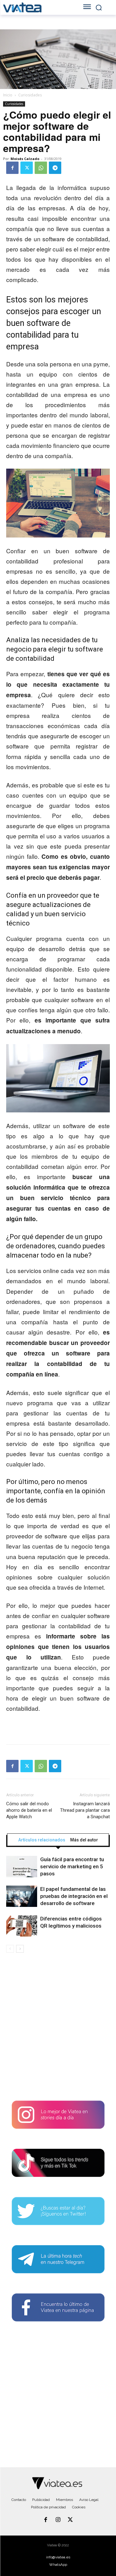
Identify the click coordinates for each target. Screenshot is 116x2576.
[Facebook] (12, 168)
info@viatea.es (58, 2557)
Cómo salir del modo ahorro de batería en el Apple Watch (29, 1810)
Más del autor (84, 1840)
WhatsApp (58, 2565)
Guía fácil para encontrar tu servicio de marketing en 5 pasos (72, 1866)
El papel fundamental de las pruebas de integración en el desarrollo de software (74, 1896)
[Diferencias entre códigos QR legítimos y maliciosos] (22, 1926)
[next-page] (20, 1949)
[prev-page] (10, 1949)
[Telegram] (55, 168)
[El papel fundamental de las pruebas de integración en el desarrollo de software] (22, 1896)
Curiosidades (30, 95)
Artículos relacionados (42, 1840)
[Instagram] (58, 2520)
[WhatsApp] (41, 168)
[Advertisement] (58, 2029)
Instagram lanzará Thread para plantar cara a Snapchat (85, 1810)
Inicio (8, 95)
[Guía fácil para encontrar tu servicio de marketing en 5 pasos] (22, 1867)
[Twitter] (27, 168)
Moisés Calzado (25, 159)
